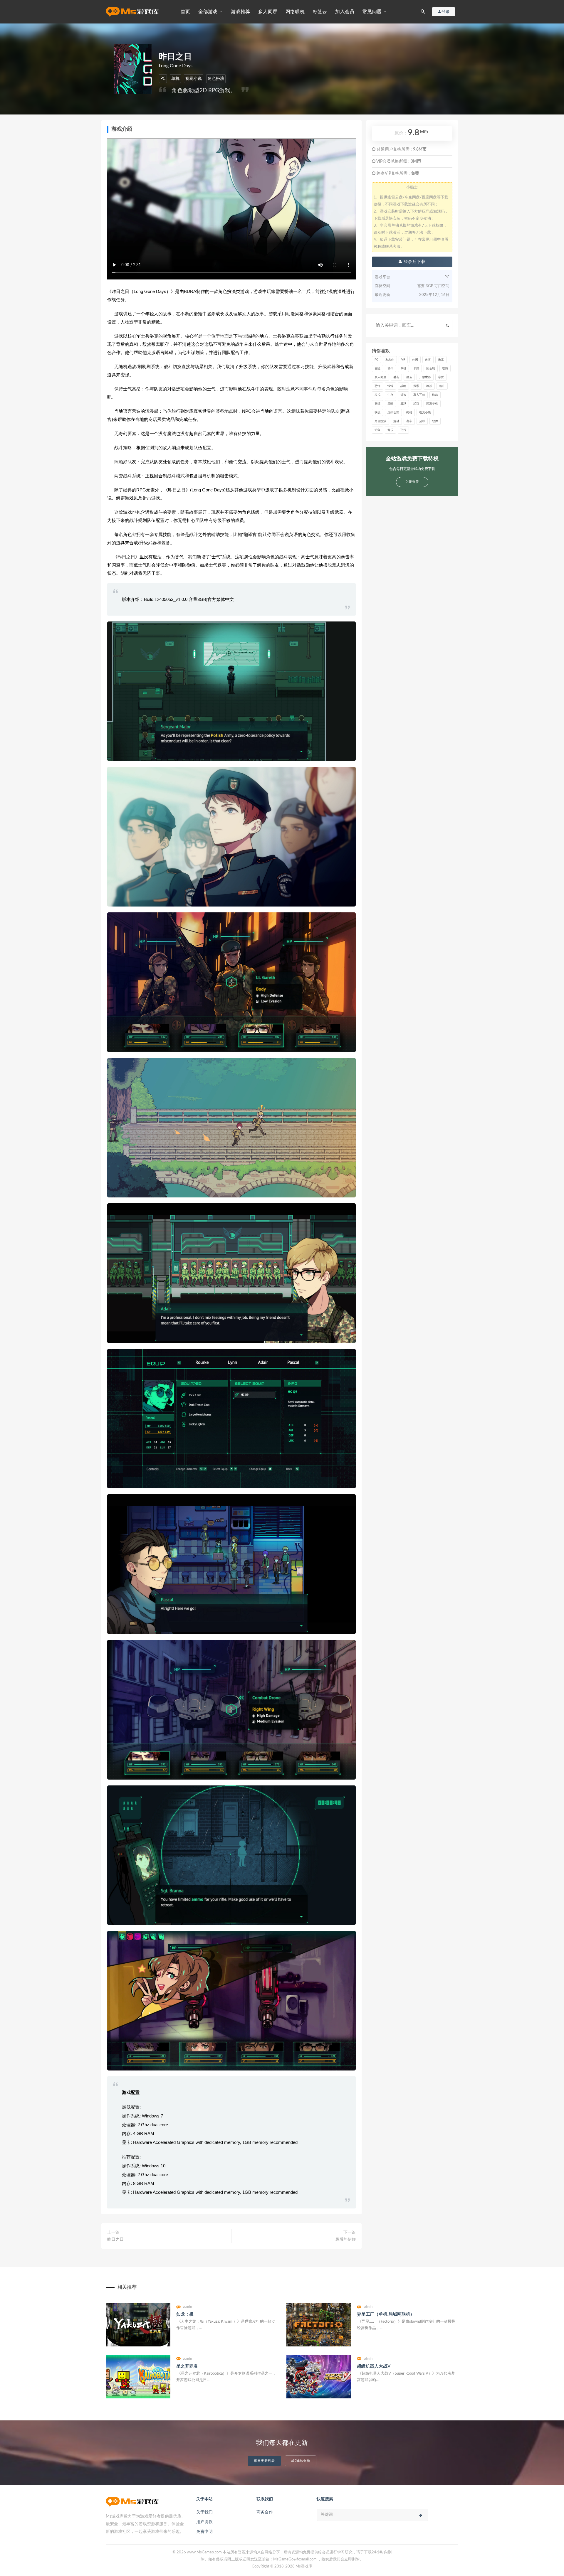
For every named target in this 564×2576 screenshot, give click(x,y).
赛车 (409, 421)
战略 (403, 386)
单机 (175, 79)
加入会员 (345, 12)
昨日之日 (115, 2240)
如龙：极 (185, 2314)
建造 (409, 377)
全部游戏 (208, 12)
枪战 (429, 386)
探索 (416, 386)
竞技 (377, 404)
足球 (422, 421)
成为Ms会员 (301, 2461)
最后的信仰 (345, 2240)
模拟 (377, 395)
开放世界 (425, 377)
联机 (377, 412)
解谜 (396, 421)
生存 (390, 395)
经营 (416, 404)
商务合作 (265, 2512)
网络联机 (295, 12)
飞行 (403, 430)
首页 (185, 12)
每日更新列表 (264, 2461)
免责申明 (204, 2532)
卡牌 (416, 368)
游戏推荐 (240, 12)
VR (403, 360)
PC (163, 79)
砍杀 (435, 395)
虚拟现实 (393, 412)
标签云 (320, 12)
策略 (390, 404)
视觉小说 (194, 79)
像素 (441, 360)
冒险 (377, 368)
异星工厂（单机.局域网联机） (386, 2314)
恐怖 (377, 386)
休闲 (415, 360)
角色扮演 (216, 79)
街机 (409, 412)
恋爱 (441, 377)
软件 (435, 421)
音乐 (390, 430)
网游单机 (432, 404)
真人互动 (419, 395)
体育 (428, 360)
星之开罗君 (187, 2366)
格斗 (442, 386)
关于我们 (204, 2512)
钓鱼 (377, 430)
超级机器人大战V (374, 2366)
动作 (390, 368)
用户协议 (204, 2522)
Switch (390, 360)
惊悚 (390, 386)
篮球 (403, 404)
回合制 (431, 368)
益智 (403, 395)
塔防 (445, 368)
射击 (396, 377)
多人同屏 (268, 12)
